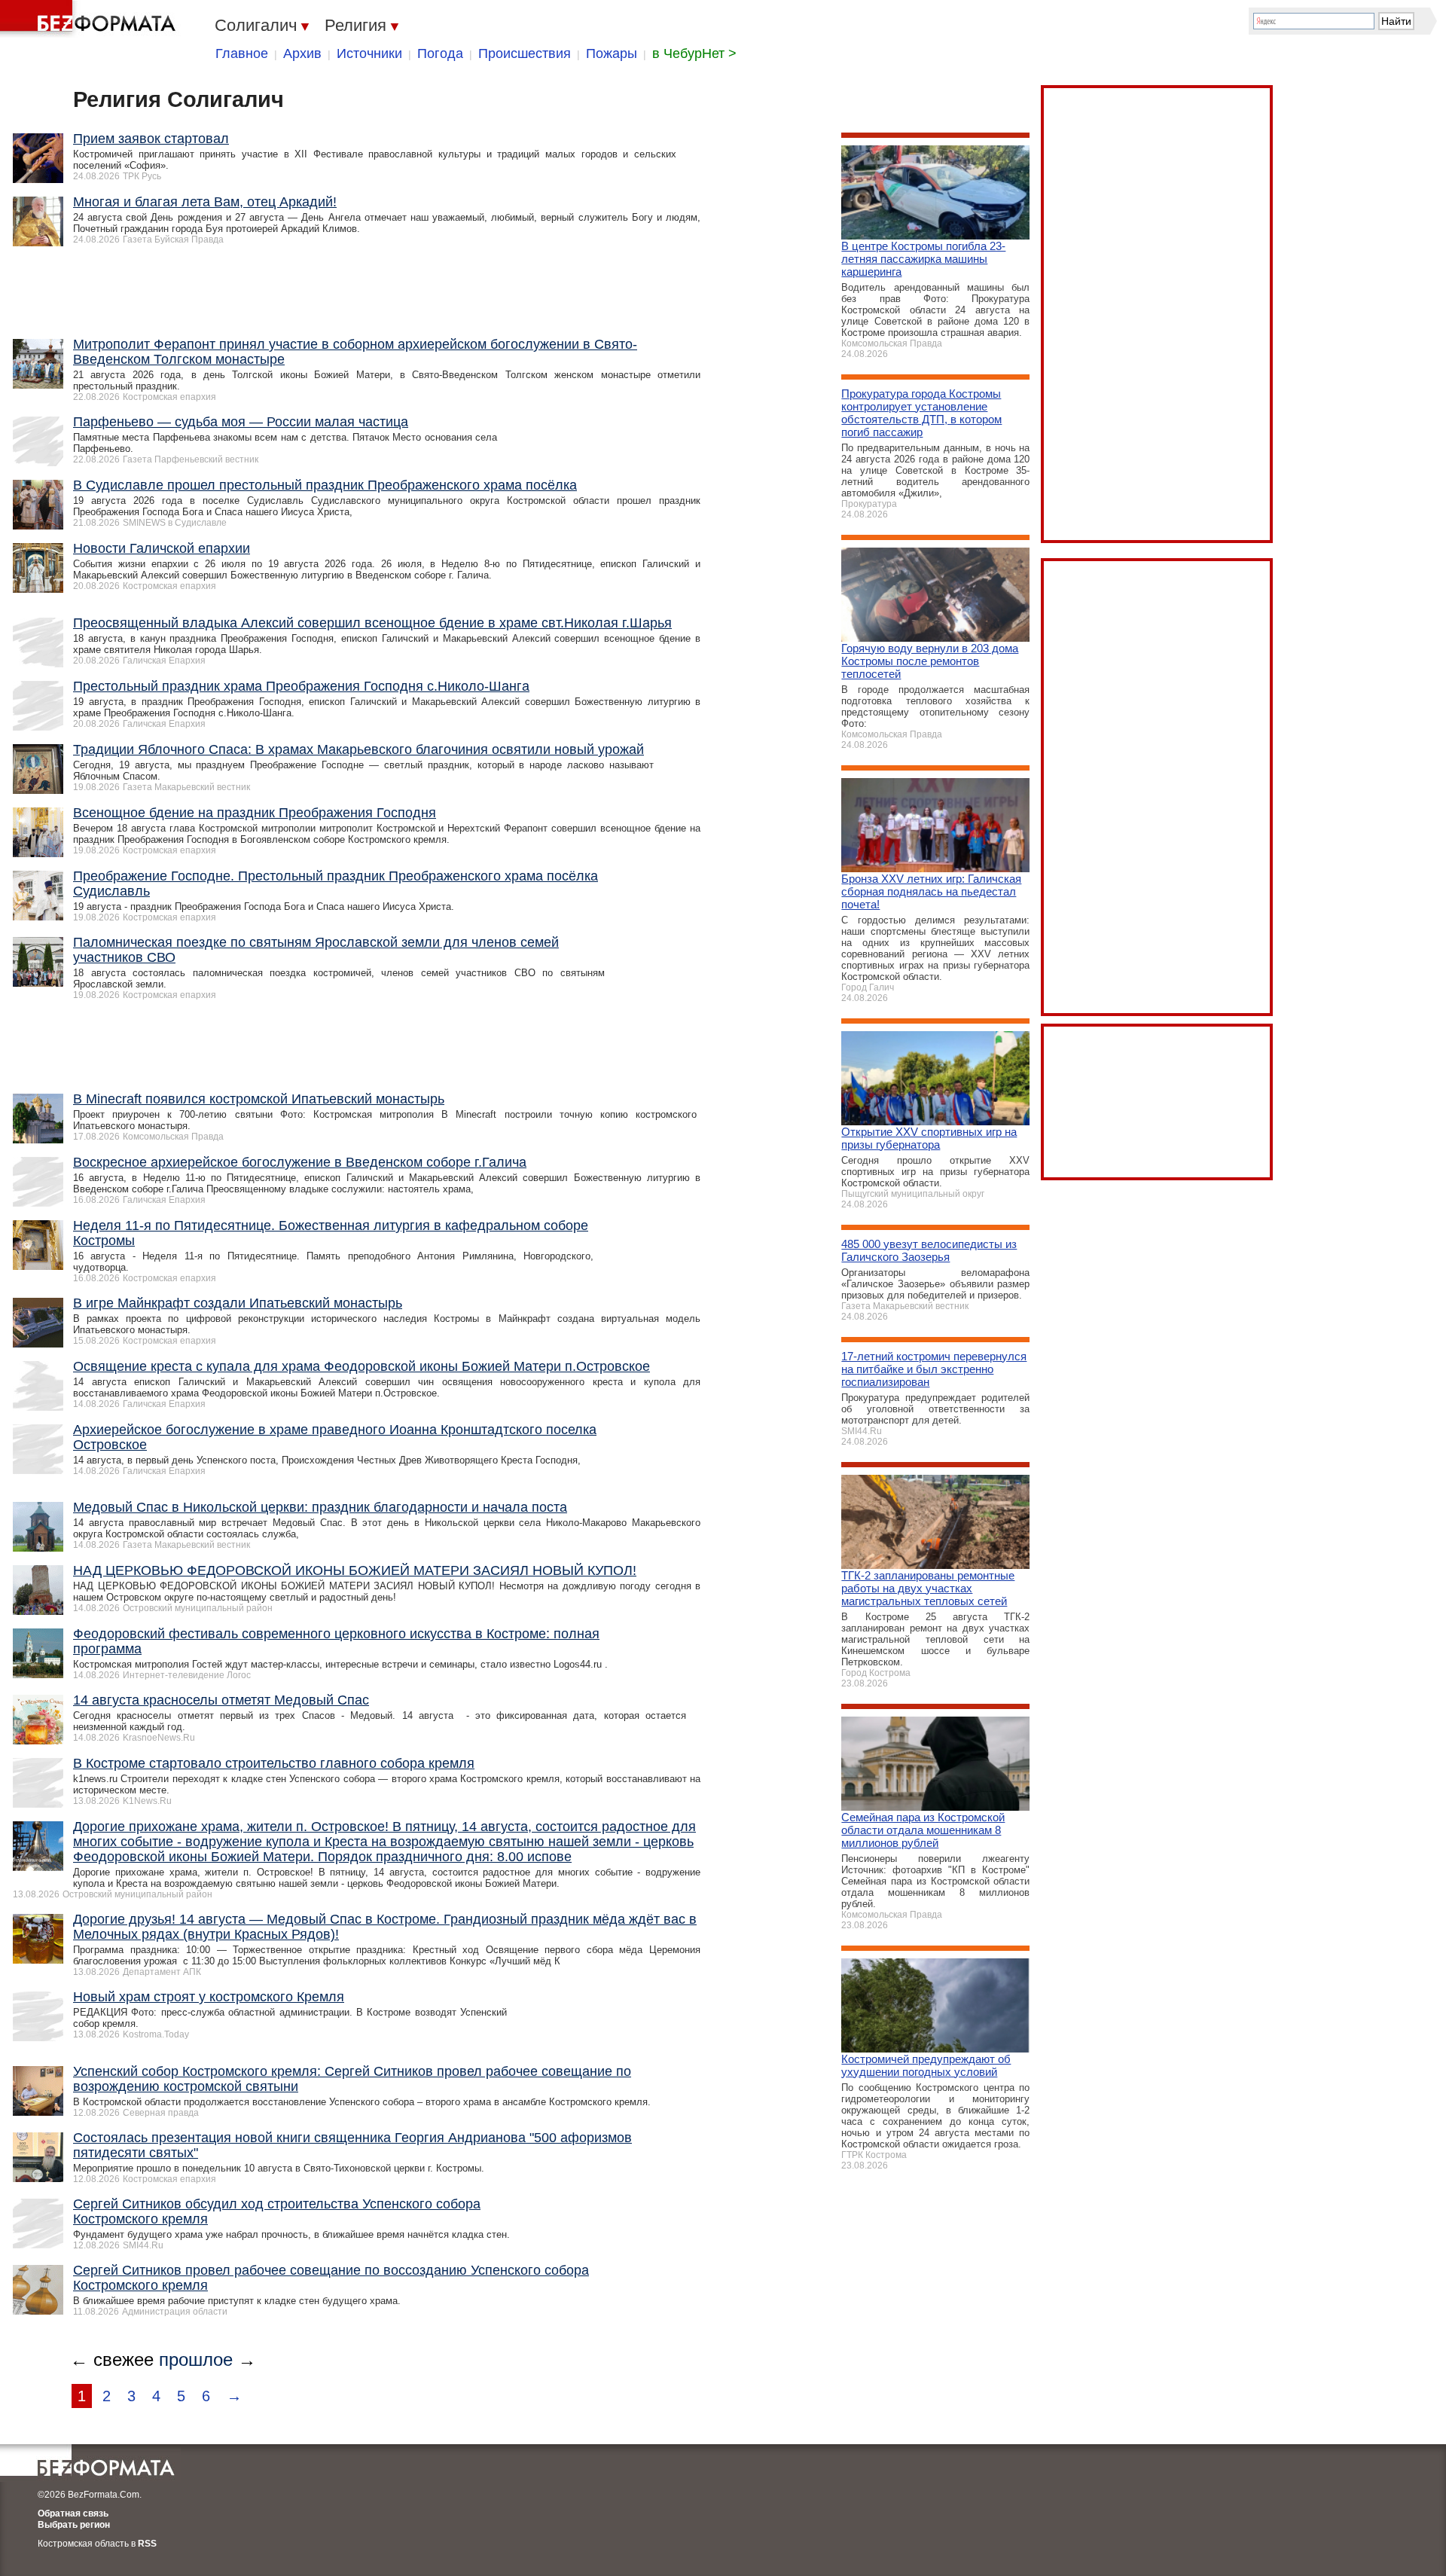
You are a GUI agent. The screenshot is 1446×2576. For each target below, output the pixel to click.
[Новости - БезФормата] (90, 19)
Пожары (612, 53)
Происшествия (525, 53)
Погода (440, 53)
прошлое (196, 2359)
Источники (369, 53)
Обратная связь (73, 2513)
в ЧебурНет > (694, 53)
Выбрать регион (74, 2525)
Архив (302, 53)
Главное (242, 53)
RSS (147, 2544)
